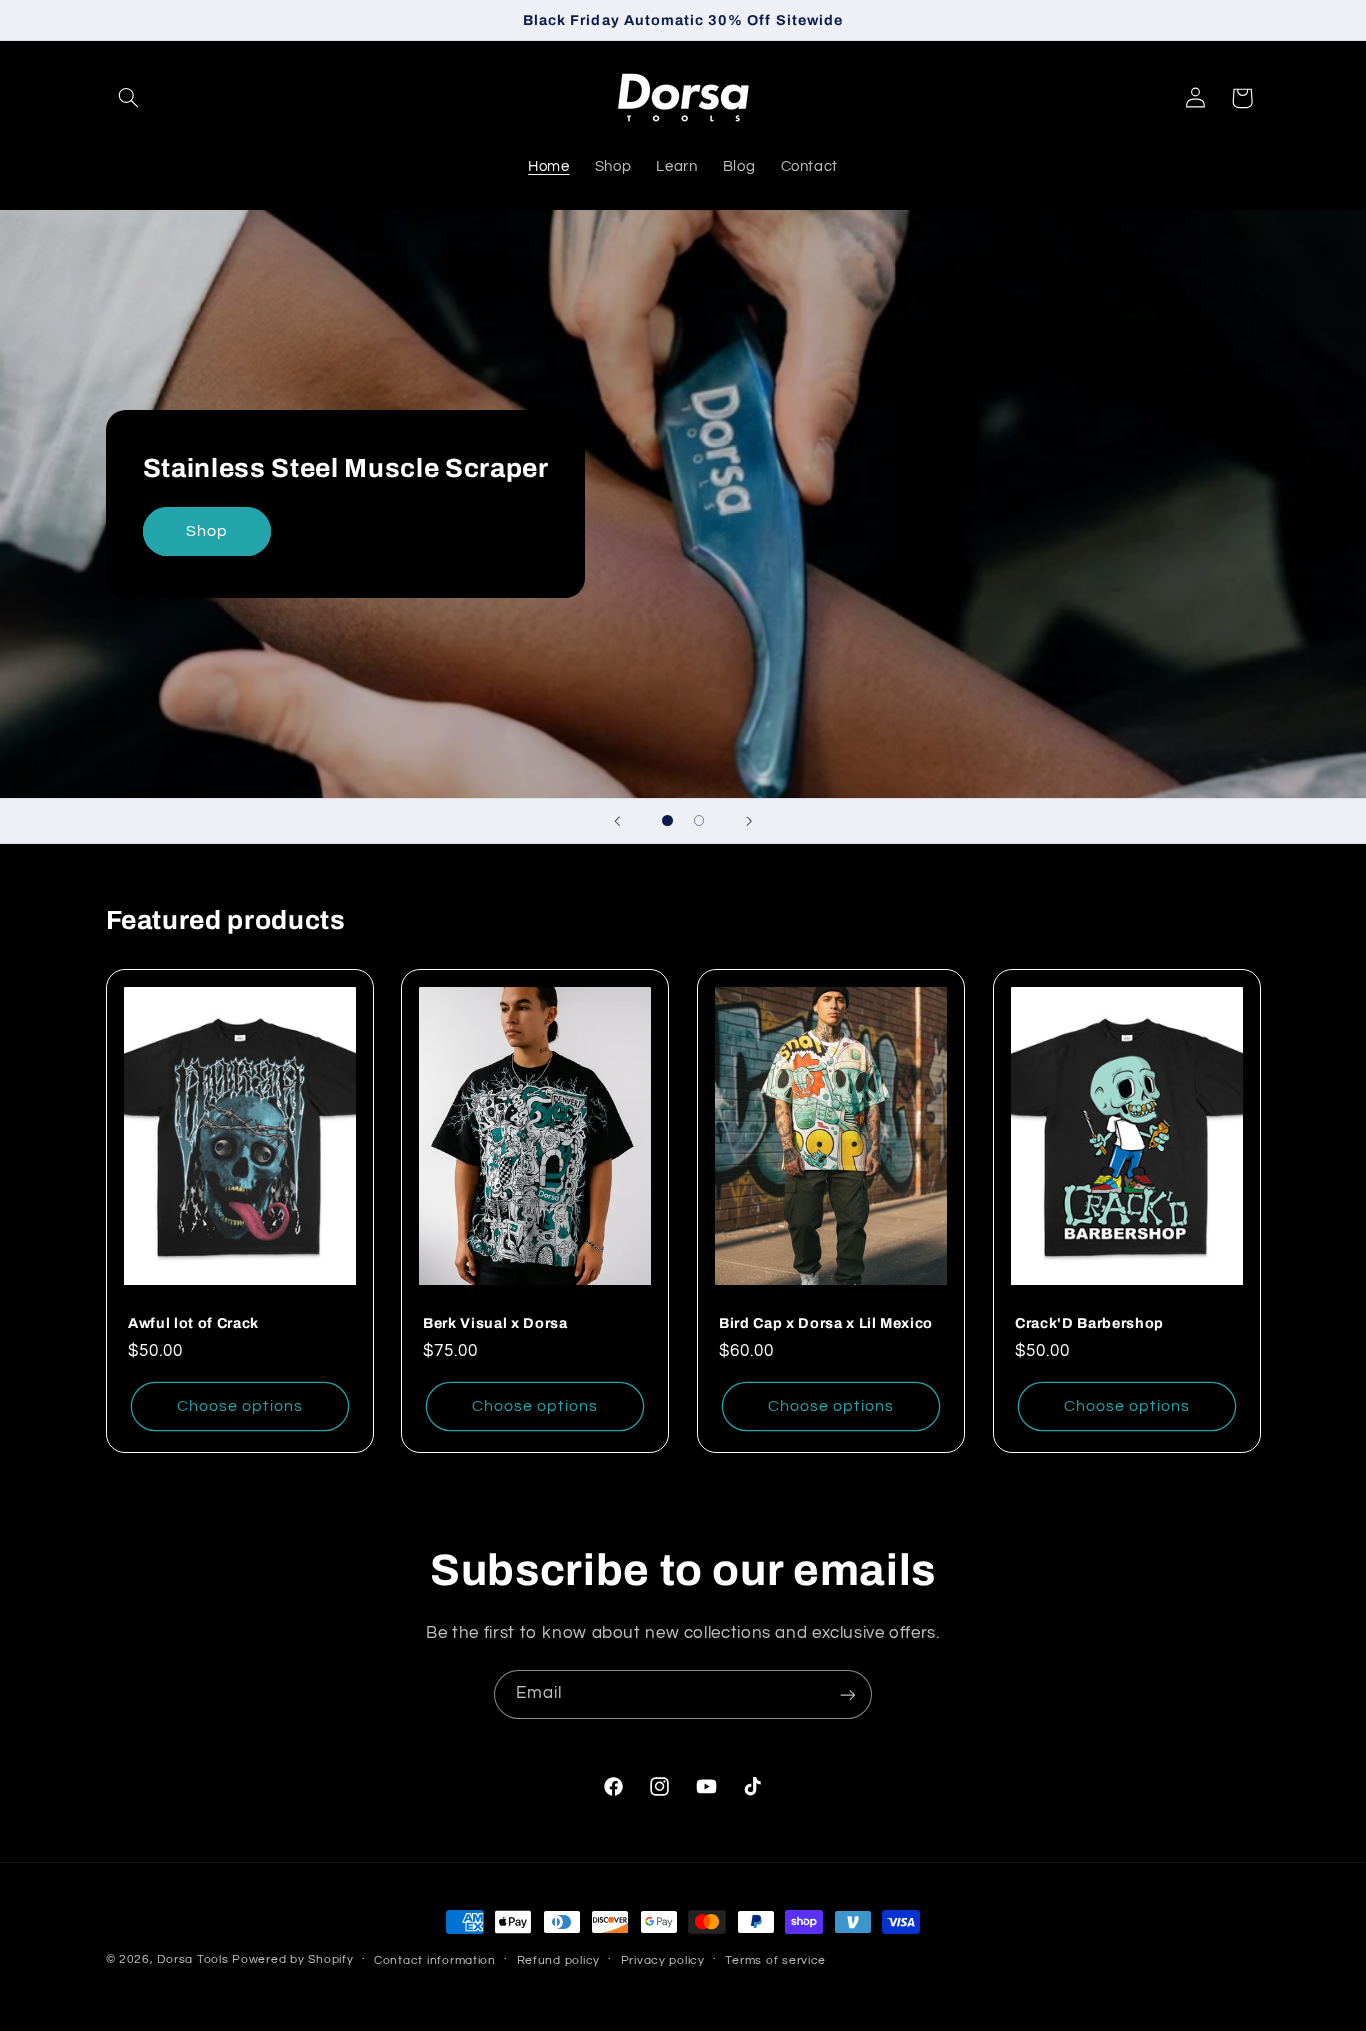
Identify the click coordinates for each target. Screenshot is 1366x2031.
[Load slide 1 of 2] (668, 821)
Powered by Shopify (292, 1959)
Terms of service (775, 1960)
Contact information (435, 1960)
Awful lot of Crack (193, 1323)
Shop (206, 531)
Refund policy (559, 1960)
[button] (129, 98)
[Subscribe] (848, 1694)
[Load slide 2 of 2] (699, 821)
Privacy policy (663, 1960)
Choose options (240, 1407)
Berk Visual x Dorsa (495, 1323)
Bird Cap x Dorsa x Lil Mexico (826, 1323)
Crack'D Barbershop (1089, 1323)
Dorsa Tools (192, 1959)
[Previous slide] (617, 821)
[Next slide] (749, 821)
